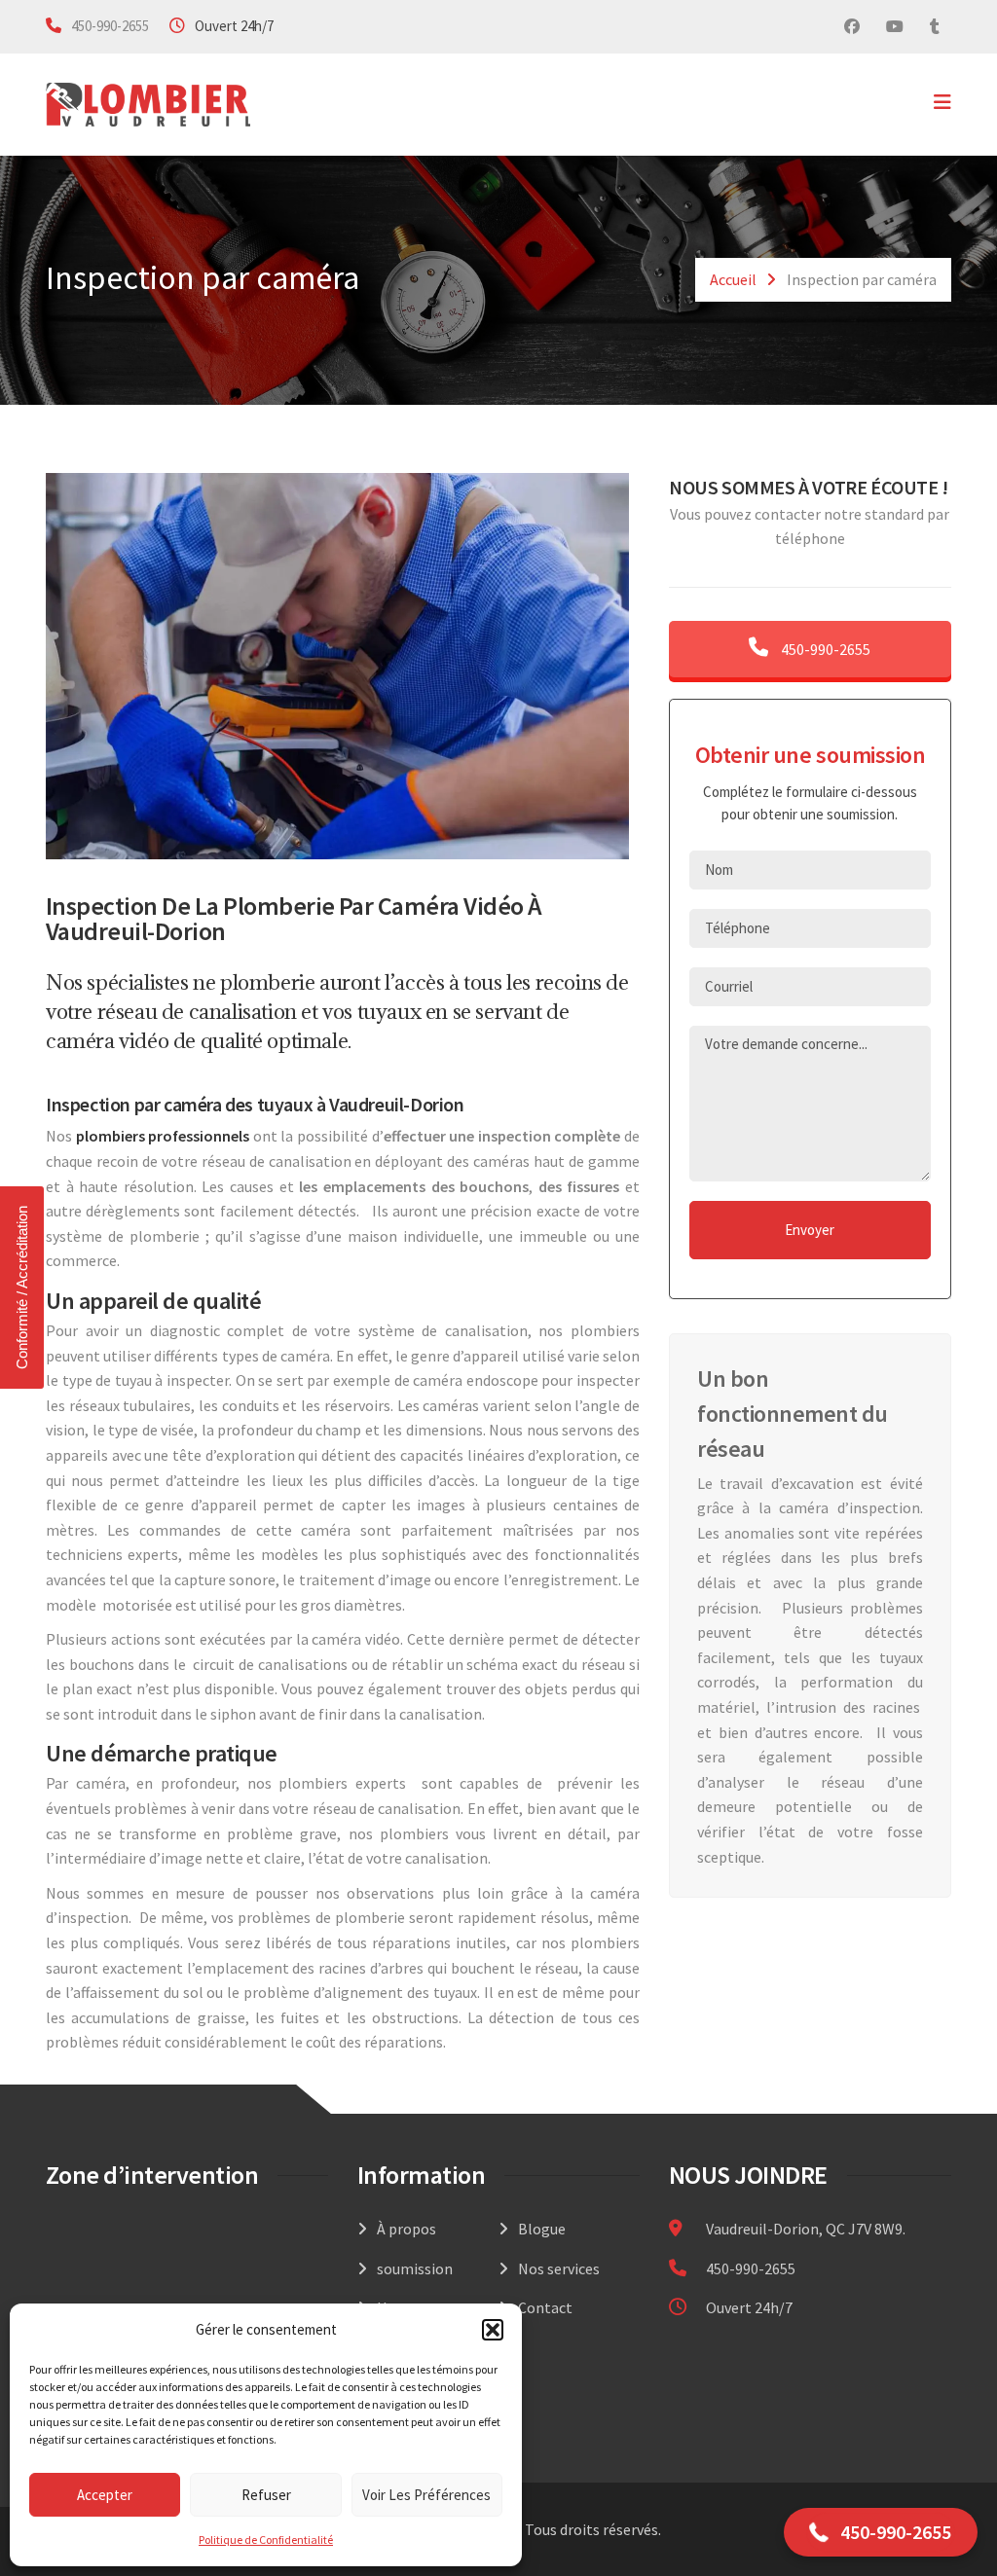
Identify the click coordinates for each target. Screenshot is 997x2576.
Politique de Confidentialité (266, 2540)
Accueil (733, 279)
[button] (493, 2330)
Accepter (105, 2495)
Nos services (559, 2268)
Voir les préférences (426, 2495)
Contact (545, 2307)
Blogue (542, 2229)
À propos (406, 2229)
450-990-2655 (110, 26)
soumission (415, 2268)
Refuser (266, 2495)
